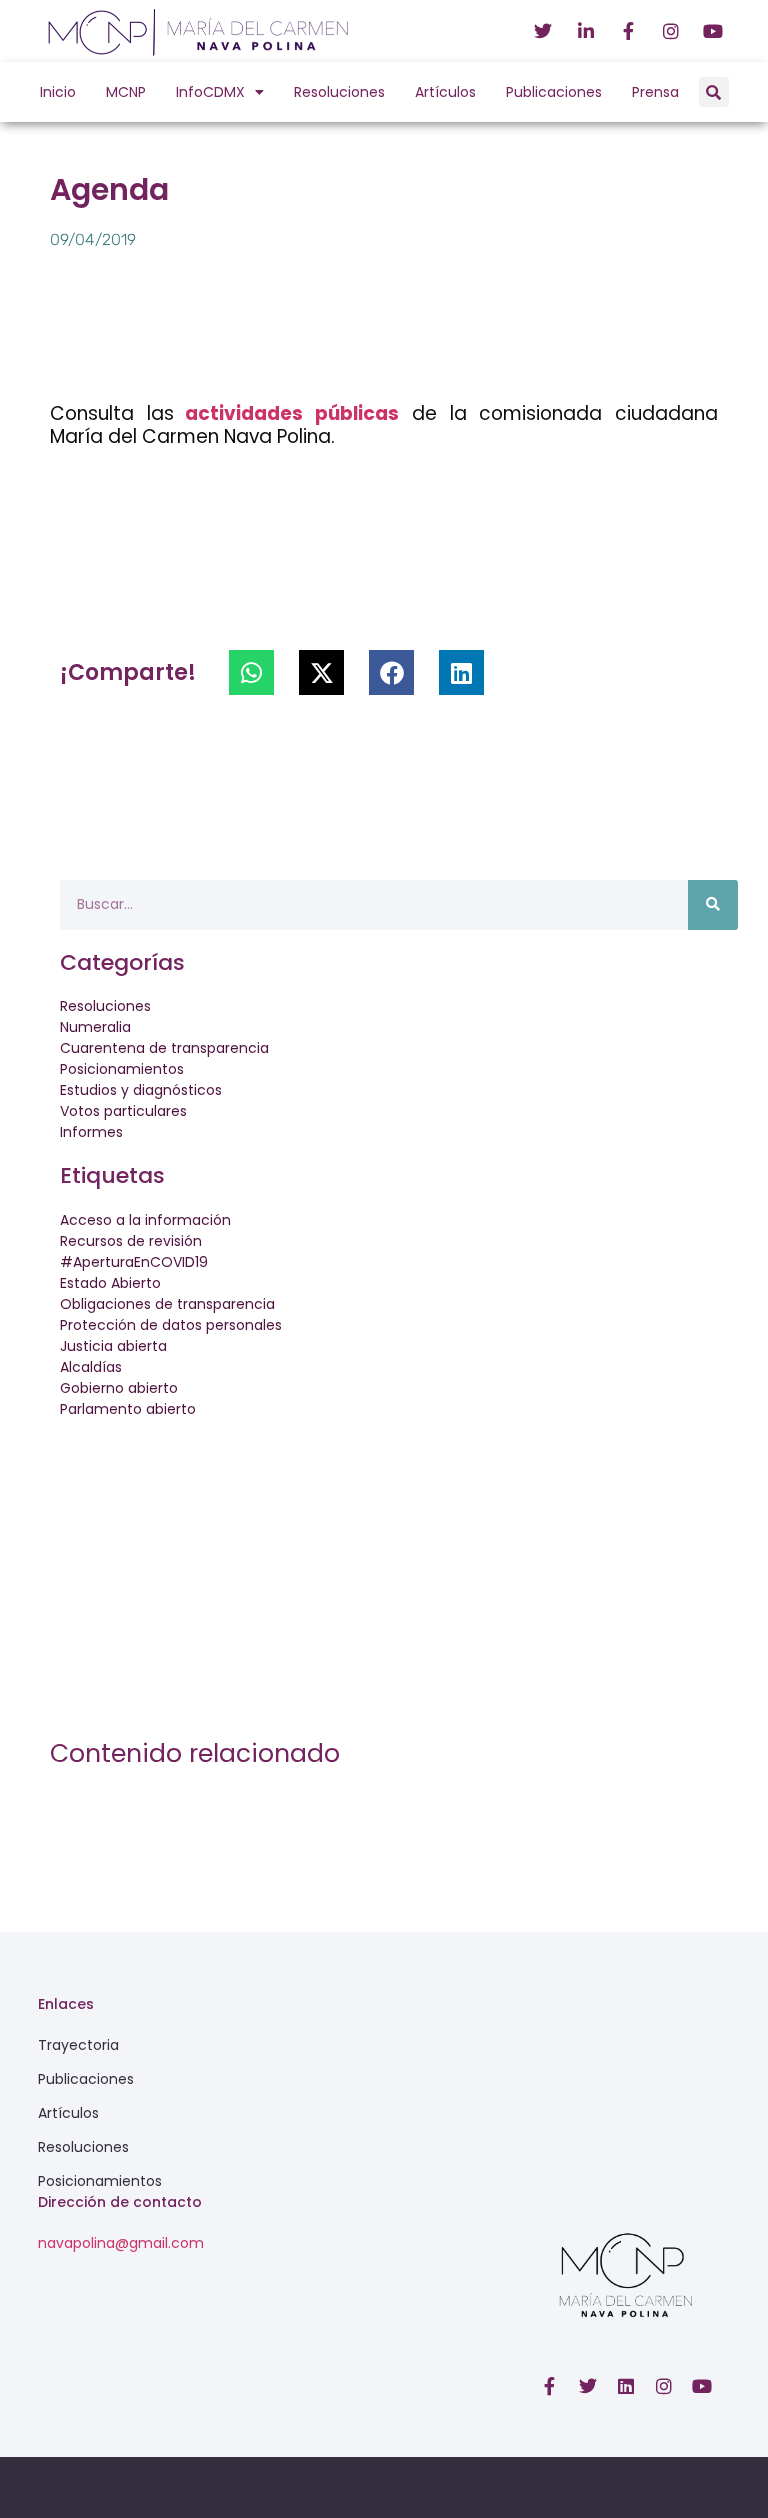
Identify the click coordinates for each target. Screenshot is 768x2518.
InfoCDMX (210, 92)
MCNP (126, 92)
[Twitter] (588, 2386)
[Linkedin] (626, 2386)
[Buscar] (713, 905)
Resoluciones (339, 92)
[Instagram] (664, 2386)
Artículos (445, 92)
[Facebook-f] (550, 2386)
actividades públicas (286, 413)
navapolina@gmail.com (121, 2243)
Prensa (655, 92)
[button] (714, 92)
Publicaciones (554, 92)
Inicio (58, 92)
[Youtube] (702, 2386)
